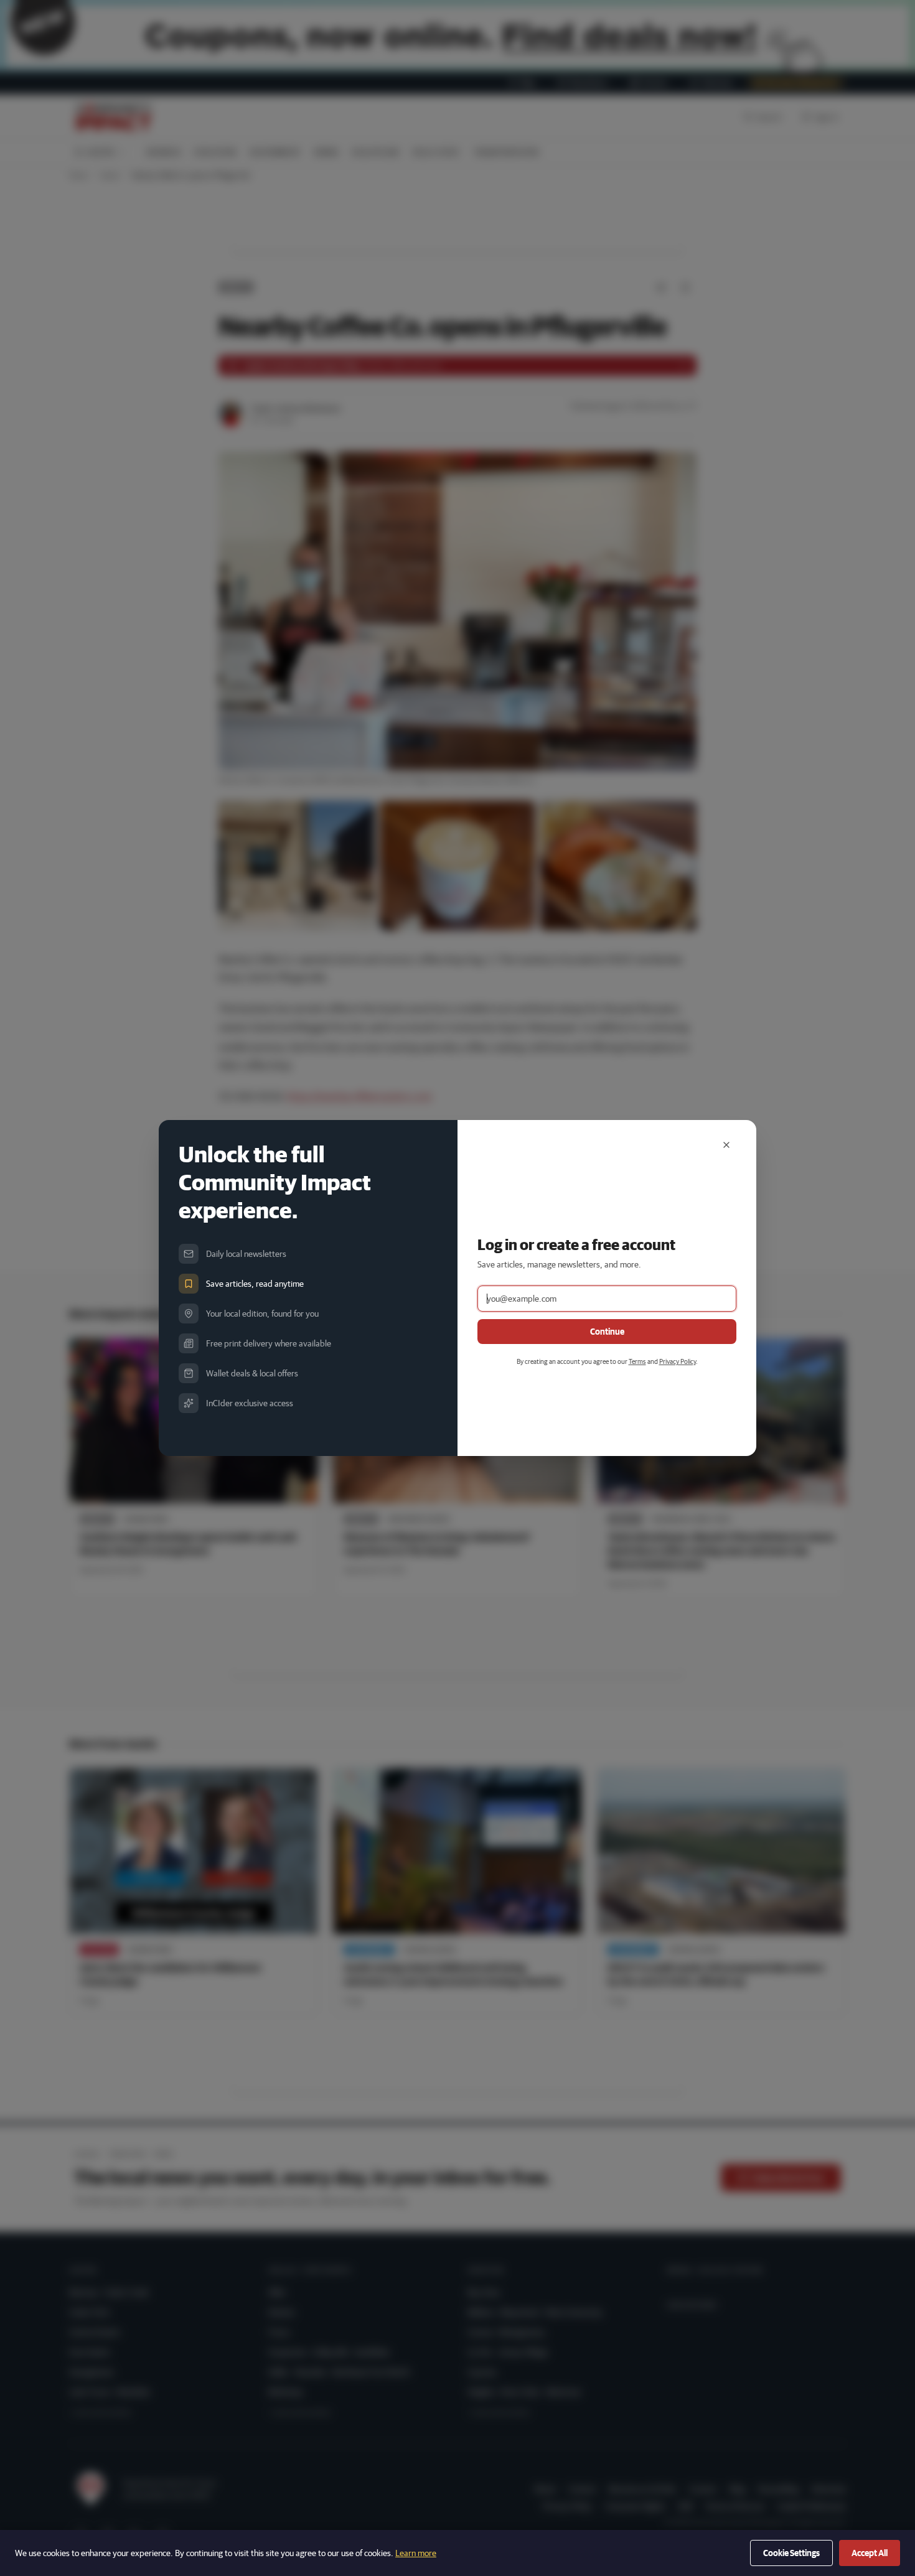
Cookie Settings (791, 2553)
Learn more (416, 2553)
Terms (637, 1361)
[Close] (726, 1145)
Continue (607, 1332)
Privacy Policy (678, 1361)
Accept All (870, 2553)
